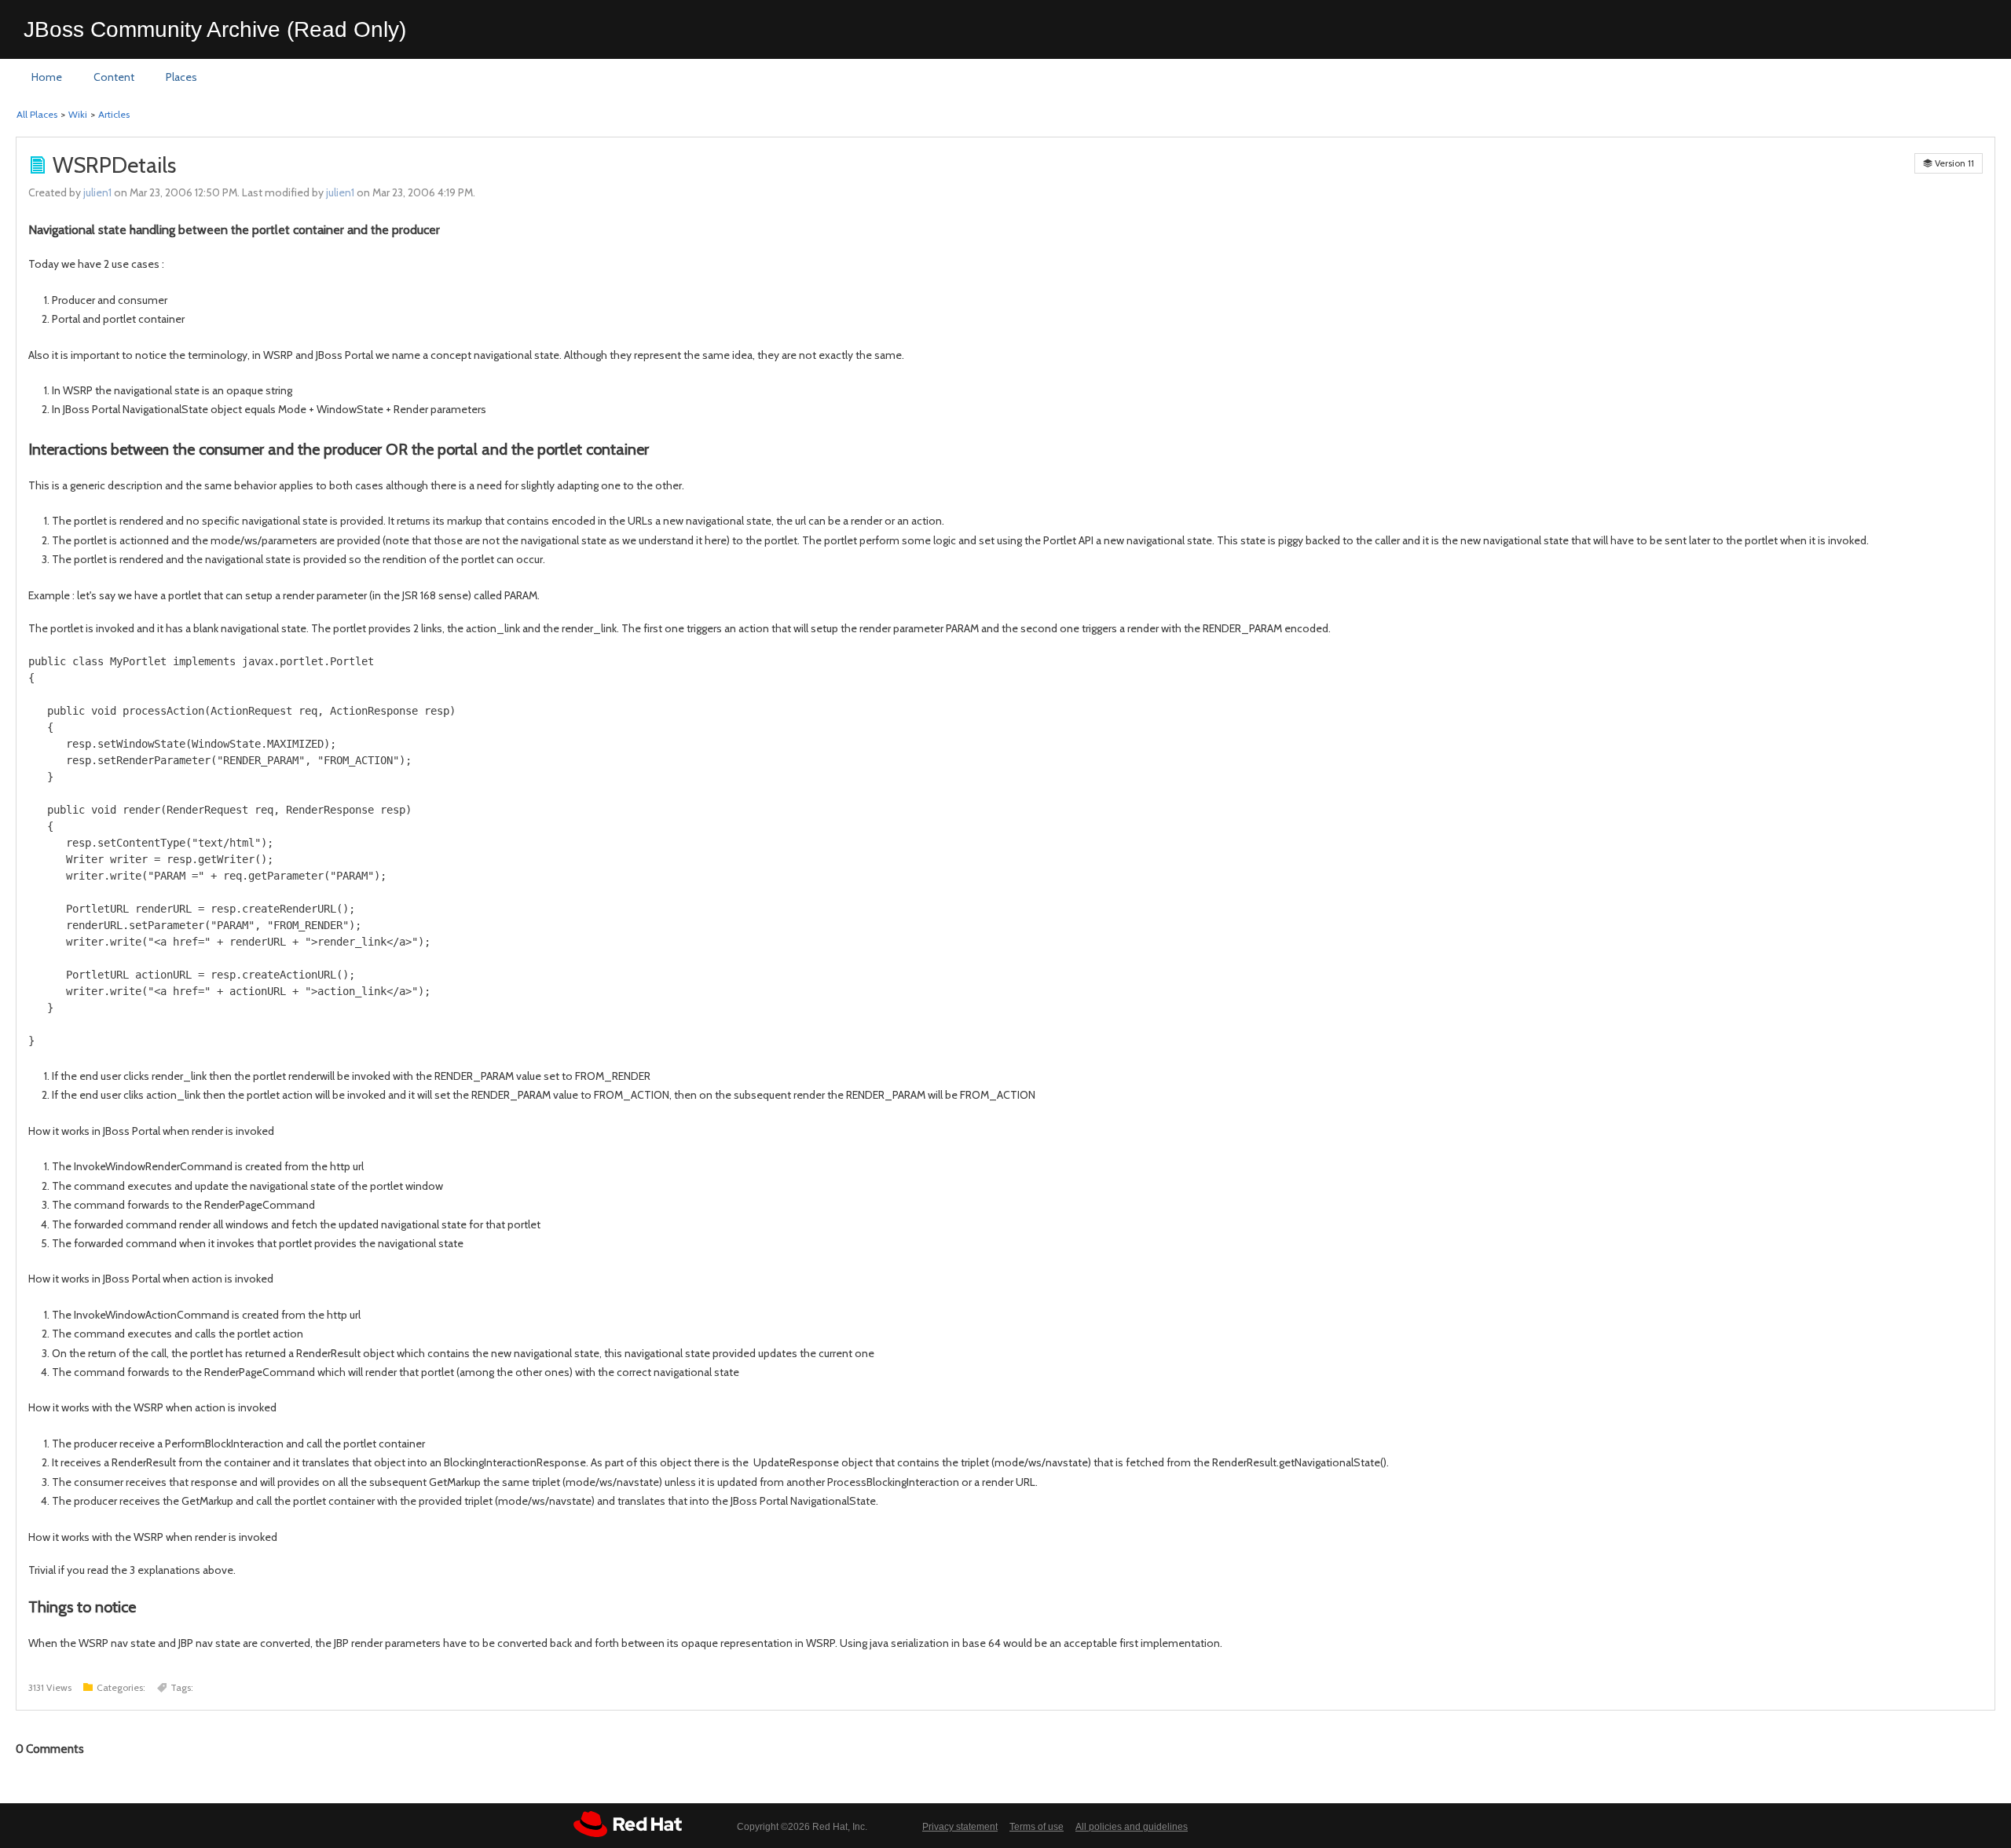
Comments (50, 1749)
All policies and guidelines (1132, 1827)
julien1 (97, 192)
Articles (114, 114)
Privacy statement (960, 1827)
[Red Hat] (628, 1824)
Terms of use (1037, 1827)
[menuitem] (47, 78)
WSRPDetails (114, 165)
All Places (37, 114)
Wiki (78, 114)
